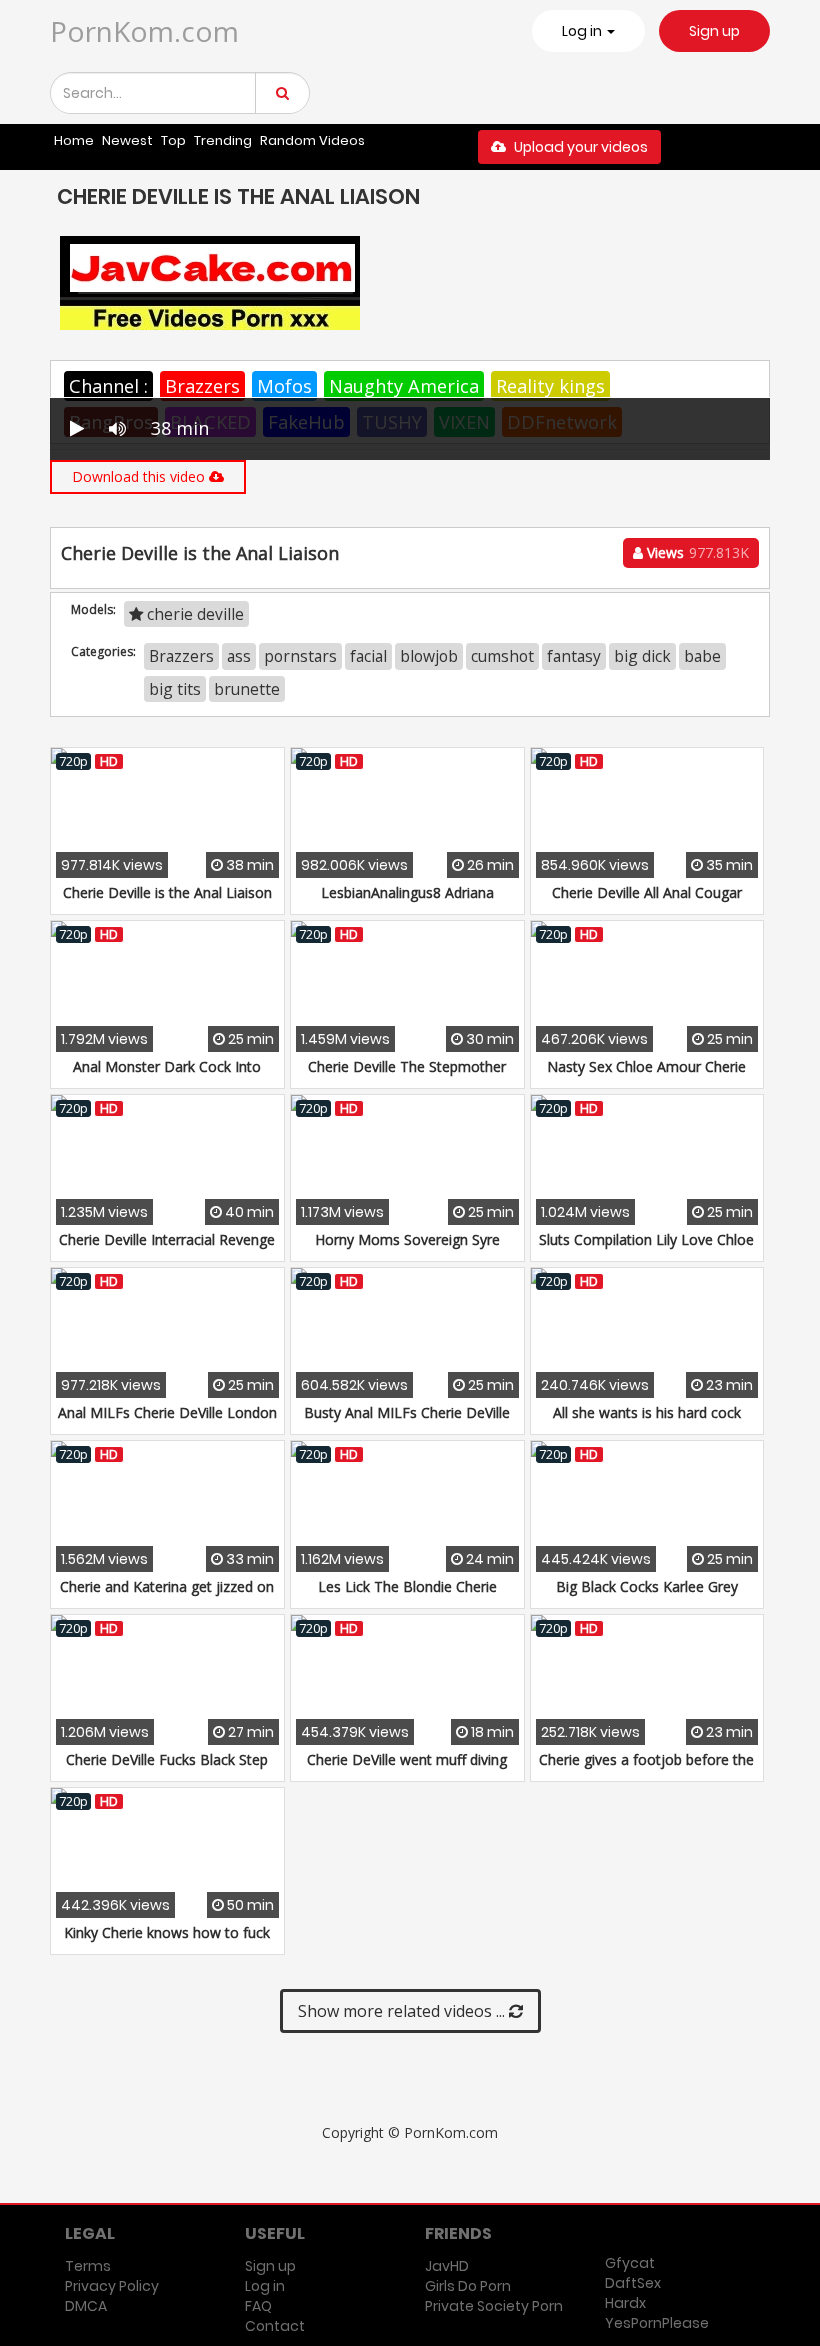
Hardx (625, 2303)
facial (368, 656)
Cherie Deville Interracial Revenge (167, 1239)
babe (702, 656)
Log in (265, 2286)
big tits (175, 689)
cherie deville (193, 614)
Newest (127, 140)
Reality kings (550, 386)
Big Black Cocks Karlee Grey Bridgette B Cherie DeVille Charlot (647, 1596)
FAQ (258, 2306)
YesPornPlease (657, 2323)
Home (74, 140)
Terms (88, 2266)
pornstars (300, 656)
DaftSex (633, 2283)
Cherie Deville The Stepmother (407, 1066)
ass (239, 656)
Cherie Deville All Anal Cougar (647, 892)
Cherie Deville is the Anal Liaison (167, 892)
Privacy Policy (112, 2286)
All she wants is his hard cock (647, 1412)
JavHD (447, 2266)
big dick (642, 656)
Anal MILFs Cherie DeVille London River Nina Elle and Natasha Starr (167, 1422)
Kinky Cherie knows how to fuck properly (167, 1942)
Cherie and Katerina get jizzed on (167, 1586)
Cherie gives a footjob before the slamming (646, 1769)
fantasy (574, 656)
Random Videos (312, 140)
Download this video (140, 476)
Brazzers (202, 386)
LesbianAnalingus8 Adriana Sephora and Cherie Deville (407, 902)
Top (173, 140)
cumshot (502, 656)
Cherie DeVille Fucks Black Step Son (167, 1769)
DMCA (86, 2306)
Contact (275, 2326)
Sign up (714, 31)
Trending (223, 140)
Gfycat (630, 2263)
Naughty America (404, 386)
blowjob (429, 656)
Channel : (108, 386)
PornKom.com (144, 31)
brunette (247, 689)
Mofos (284, 386)
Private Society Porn (494, 2306)
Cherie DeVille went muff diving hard (407, 1769)
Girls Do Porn (468, 2286)
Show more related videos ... (403, 2011)
